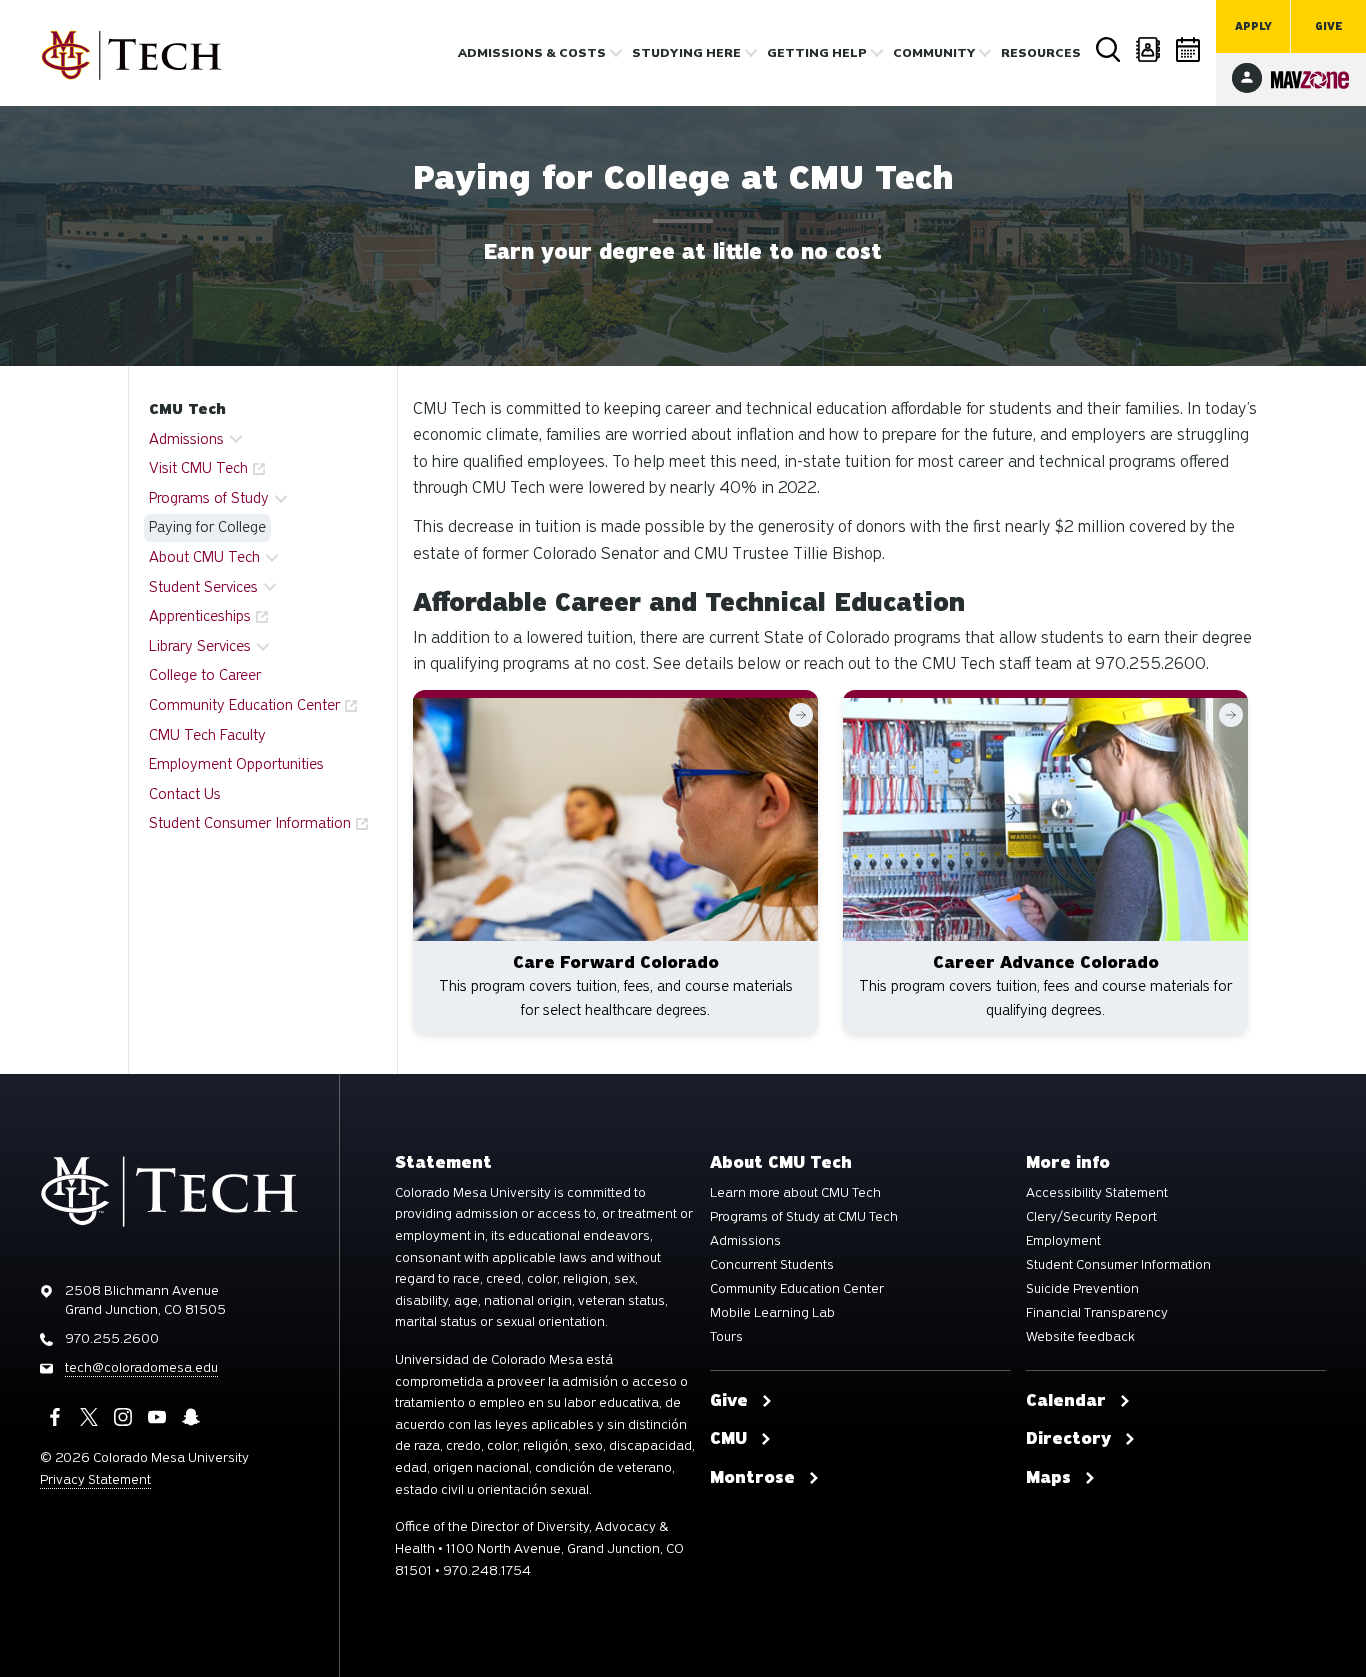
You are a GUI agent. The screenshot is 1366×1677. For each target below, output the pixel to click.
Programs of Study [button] (209, 498)
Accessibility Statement (1097, 1193)
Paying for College (207, 527)
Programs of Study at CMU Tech (804, 1217)
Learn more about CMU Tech (795, 1193)
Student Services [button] (203, 587)
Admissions (745, 1241)
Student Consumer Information (250, 823)
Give (1329, 26)
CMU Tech (187, 409)
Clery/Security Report (1091, 1217)
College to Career (205, 675)
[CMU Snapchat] (191, 1417)
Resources (1041, 53)
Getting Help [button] (817, 53)
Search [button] (1109, 49)
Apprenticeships (200, 616)
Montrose (752, 1478)
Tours (726, 1337)
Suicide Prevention (1082, 1289)
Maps (1048, 1478)
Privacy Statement (95, 1479)
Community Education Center (244, 705)
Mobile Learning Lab (772, 1313)
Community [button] (934, 53)
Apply (1253, 26)
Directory (1149, 49)
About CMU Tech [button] (204, 557)
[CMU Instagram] (123, 1417)
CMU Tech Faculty (207, 735)
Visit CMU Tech (198, 468)
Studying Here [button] (686, 53)
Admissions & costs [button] (532, 53)
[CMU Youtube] (157, 1417)
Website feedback (1080, 1337)
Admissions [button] (186, 439)
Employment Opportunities (236, 764)
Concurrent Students (772, 1265)
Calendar (1189, 49)
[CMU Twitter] (89, 1417)
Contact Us (185, 794)
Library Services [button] (200, 646)
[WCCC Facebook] (55, 1417)
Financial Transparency (1097, 1313)
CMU (728, 1439)
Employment (1063, 1241)
